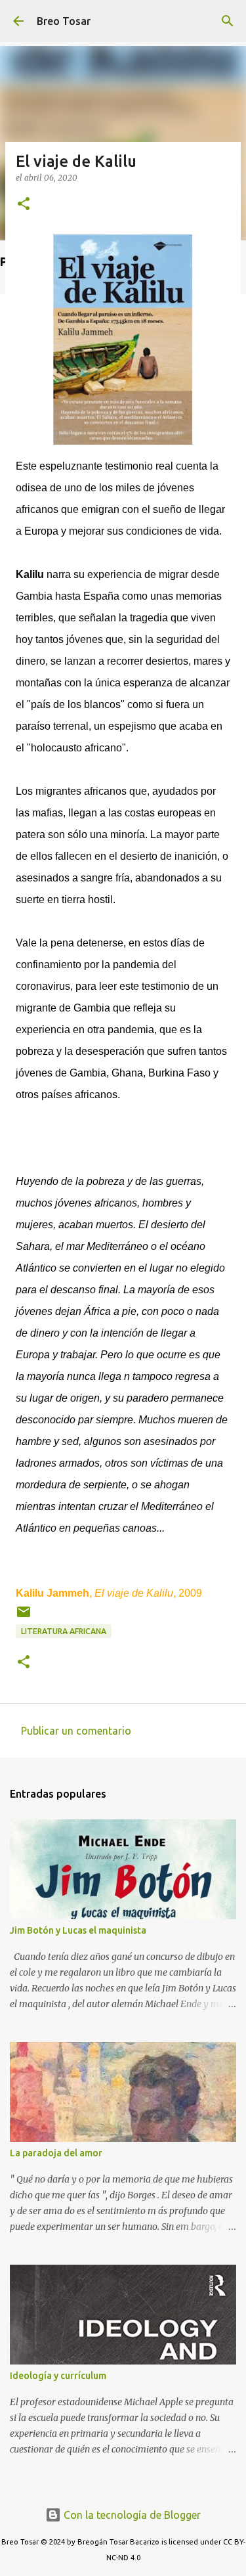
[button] (24, 205)
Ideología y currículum (58, 2376)
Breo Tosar (64, 21)
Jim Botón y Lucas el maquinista (78, 1930)
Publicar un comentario (76, 1731)
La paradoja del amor (56, 2153)
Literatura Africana (64, 1631)
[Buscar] (228, 21)
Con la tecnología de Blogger (131, 2515)
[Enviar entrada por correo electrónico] (24, 1617)
